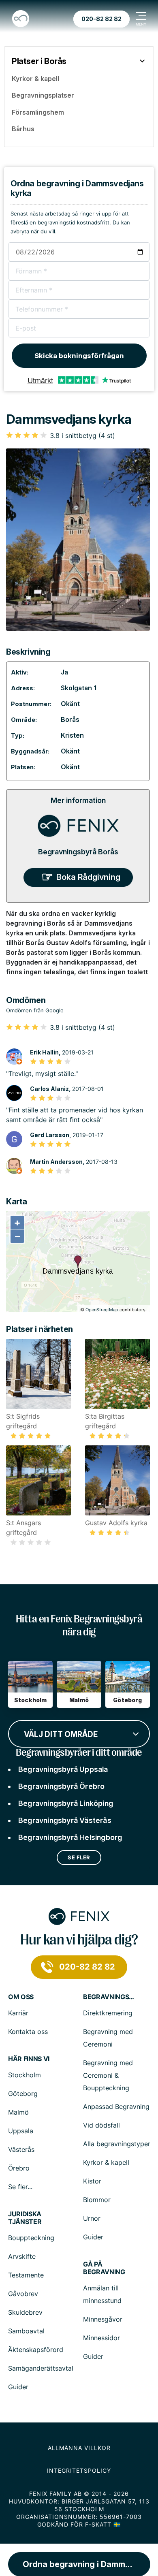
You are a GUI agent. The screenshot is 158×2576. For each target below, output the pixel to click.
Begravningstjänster (109, 1997)
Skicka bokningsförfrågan (79, 356)
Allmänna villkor (79, 2448)
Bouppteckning (31, 2238)
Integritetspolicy (79, 2470)
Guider (93, 2237)
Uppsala (21, 2131)
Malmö (18, 2112)
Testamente (26, 2275)
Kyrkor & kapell (106, 2162)
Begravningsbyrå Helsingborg (70, 1837)
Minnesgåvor (103, 2319)
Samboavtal (26, 2331)
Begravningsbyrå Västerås (65, 1820)
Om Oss (21, 1997)
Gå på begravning (104, 2268)
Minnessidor (101, 2338)
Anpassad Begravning (116, 2106)
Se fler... (20, 2187)
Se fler (79, 1857)
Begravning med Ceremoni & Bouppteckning (108, 2075)
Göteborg (23, 2094)
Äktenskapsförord (36, 2350)
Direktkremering (108, 2013)
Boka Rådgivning (88, 877)
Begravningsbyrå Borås (78, 852)
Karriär (18, 2013)
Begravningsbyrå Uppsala (63, 1769)
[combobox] (79, 1733)
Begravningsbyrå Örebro (61, 1786)
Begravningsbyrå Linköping (66, 1803)
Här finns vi (29, 2059)
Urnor (92, 2218)
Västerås (21, 2149)
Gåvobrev (23, 2294)
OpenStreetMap (102, 1310)
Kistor (92, 2181)
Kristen (72, 735)
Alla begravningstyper (117, 2144)
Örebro (19, 2168)
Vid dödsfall (101, 2125)
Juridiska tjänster (25, 2218)
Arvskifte (22, 2256)
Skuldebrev (25, 2312)
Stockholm (25, 2075)
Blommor (97, 2200)
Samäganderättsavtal (41, 2368)
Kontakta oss (28, 2032)
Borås (70, 719)
